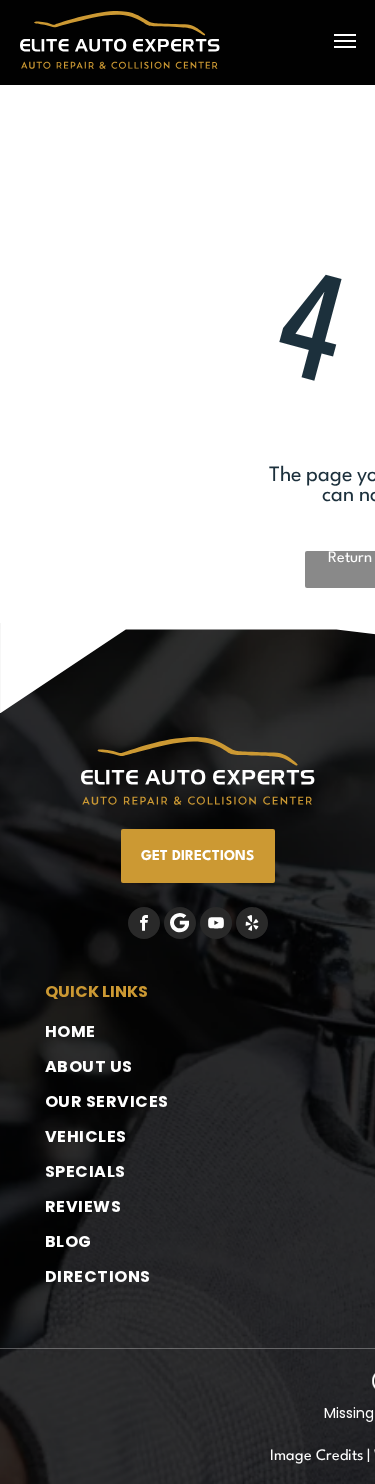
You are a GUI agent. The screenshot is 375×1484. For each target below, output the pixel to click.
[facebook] (144, 925)
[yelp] (252, 925)
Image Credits (316, 1456)
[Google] (180, 925)
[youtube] (216, 925)
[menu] (345, 41)
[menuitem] (126, 1031)
